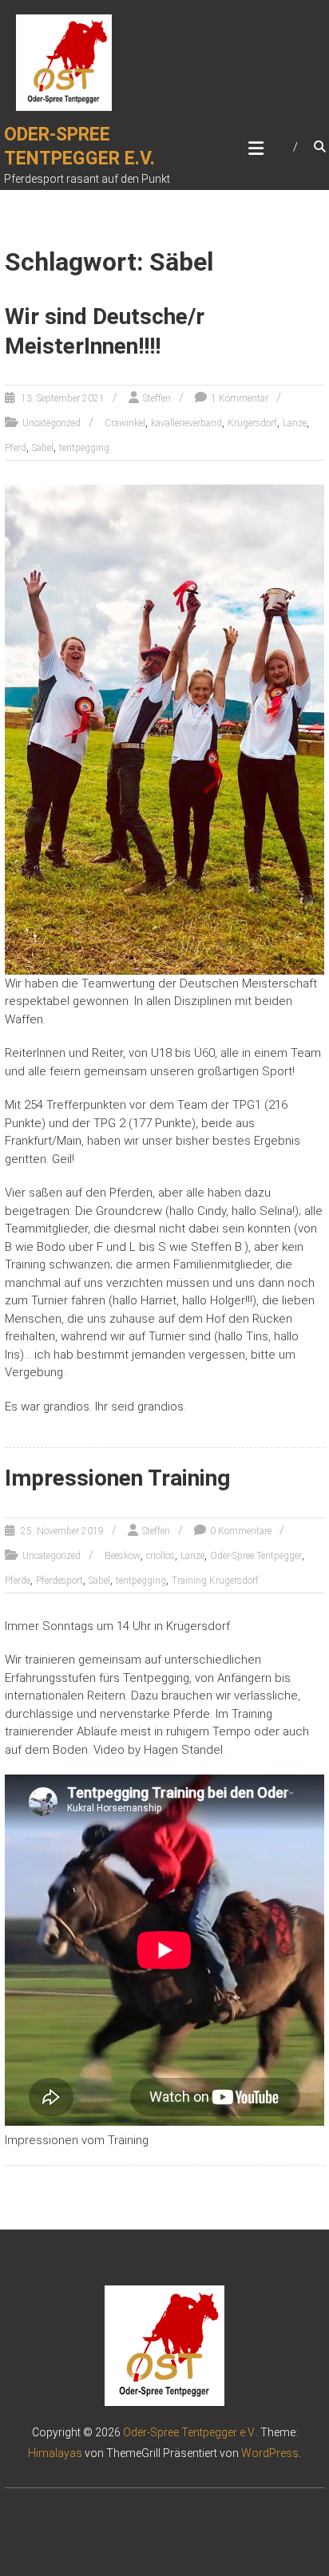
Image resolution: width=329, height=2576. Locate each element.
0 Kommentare (241, 1531)
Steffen (157, 398)
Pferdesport (59, 1581)
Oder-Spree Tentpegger (256, 1556)
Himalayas (55, 2453)
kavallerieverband (186, 423)
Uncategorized (52, 423)
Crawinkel (125, 423)
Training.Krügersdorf (215, 1581)
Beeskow (123, 1556)
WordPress (270, 2453)
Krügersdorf (252, 423)
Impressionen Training (117, 1478)
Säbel (43, 448)
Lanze (295, 423)
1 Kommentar (240, 398)
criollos (161, 1556)
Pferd (16, 448)
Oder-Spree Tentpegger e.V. (189, 2432)
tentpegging (84, 448)
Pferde (18, 1581)
